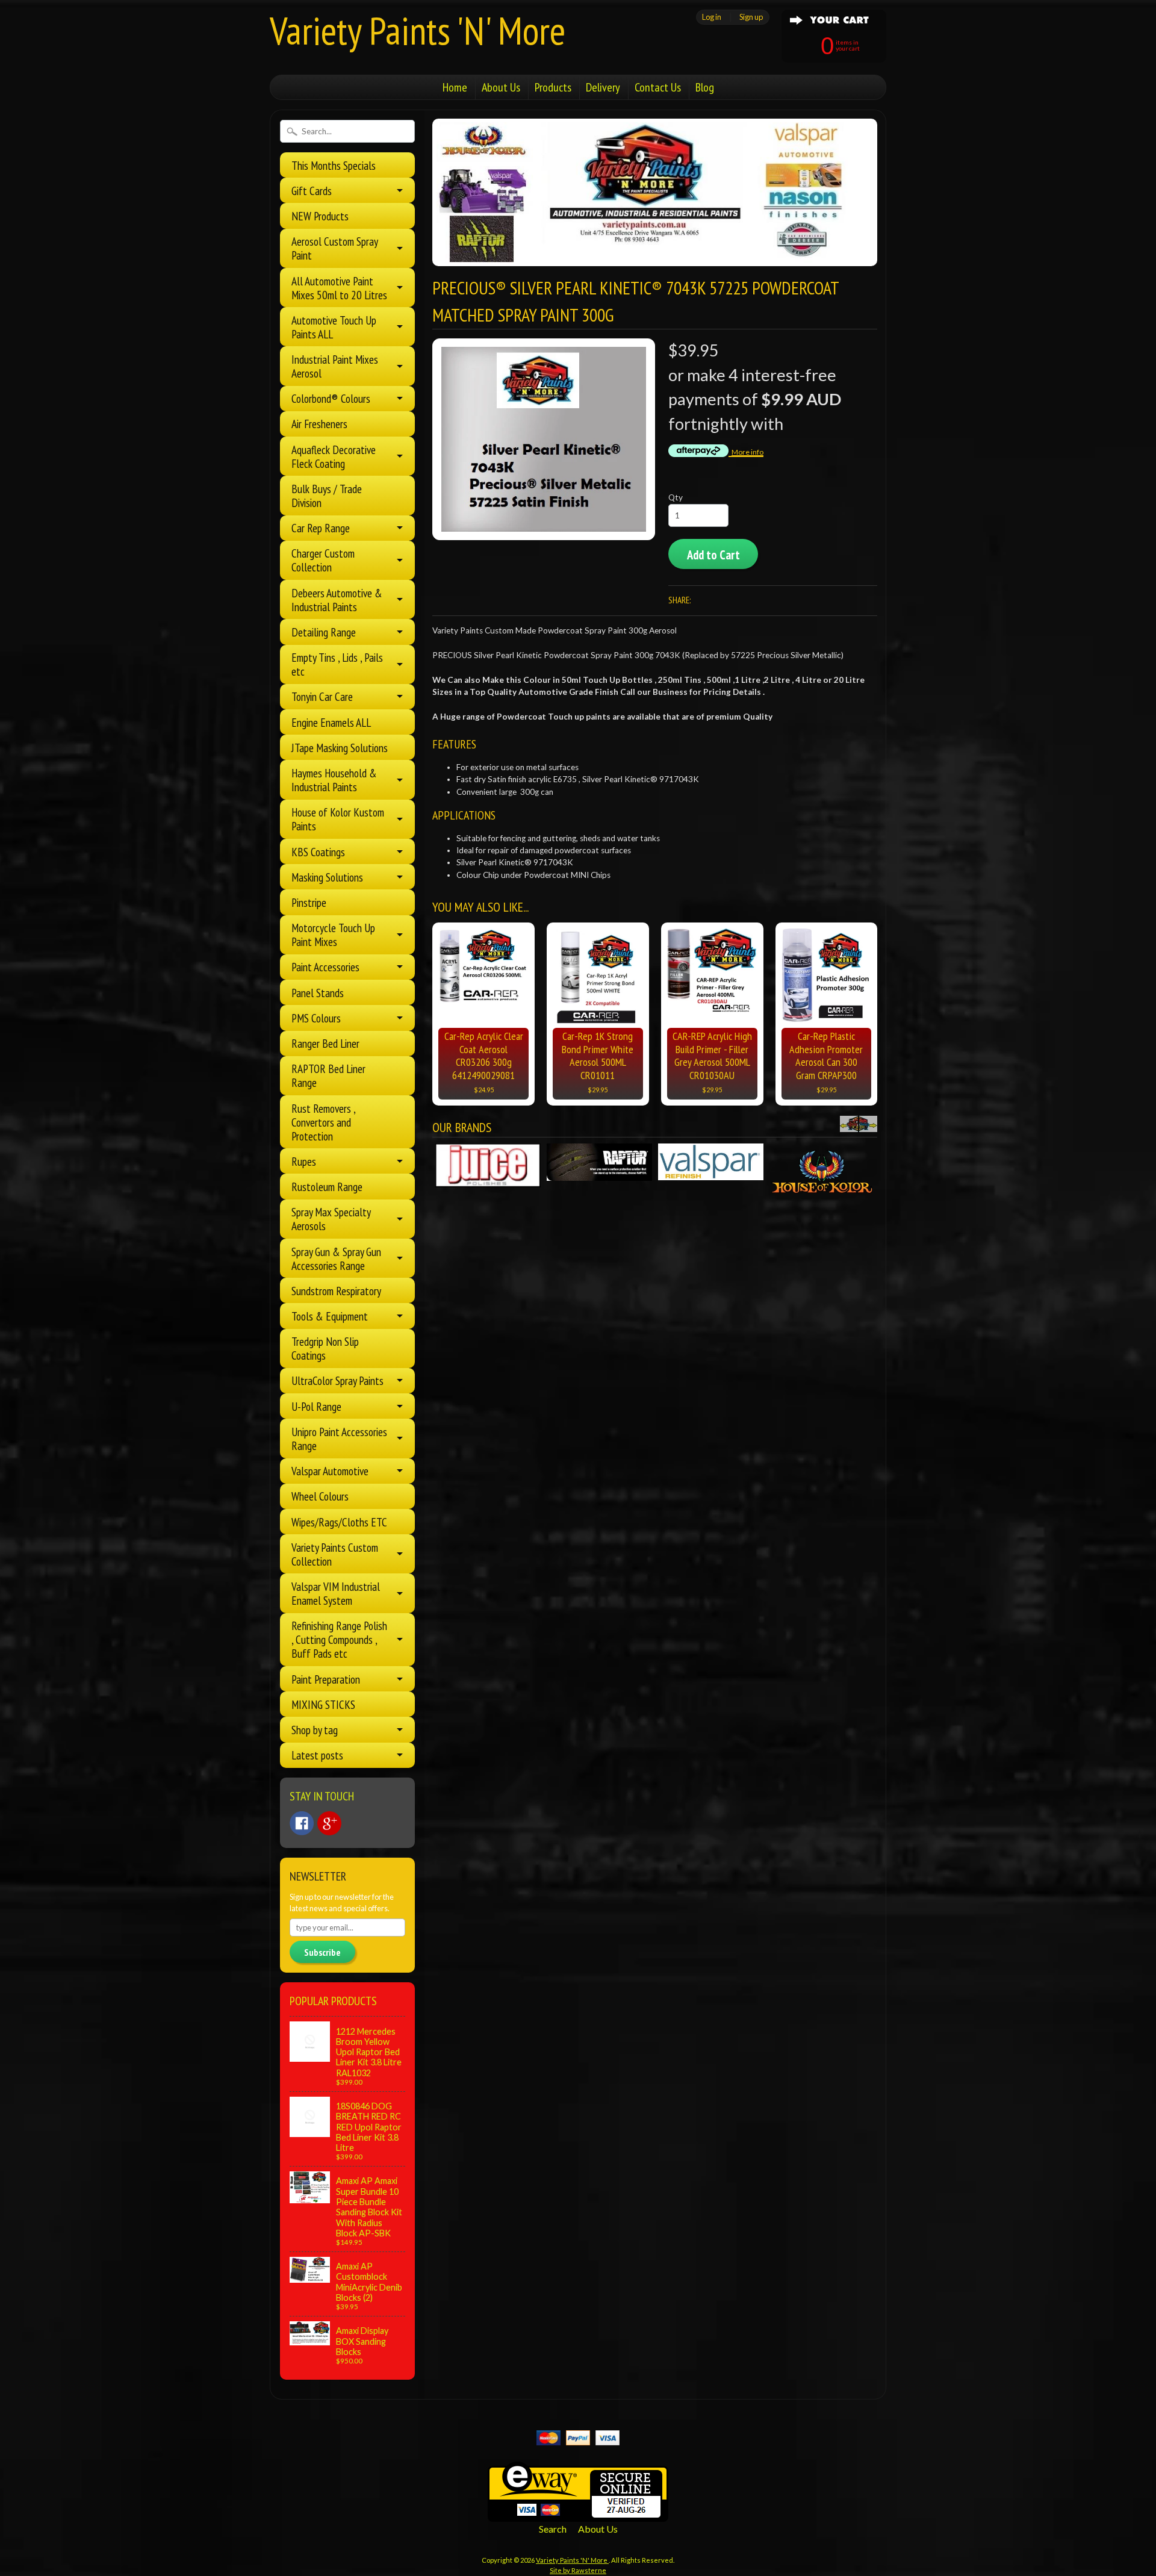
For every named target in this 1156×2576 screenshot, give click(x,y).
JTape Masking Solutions (340, 748)
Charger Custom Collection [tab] (323, 560)
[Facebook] (302, 1823)
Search (553, 2529)
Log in (712, 17)
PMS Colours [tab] (316, 1018)
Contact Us (658, 87)
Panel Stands (318, 993)
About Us (501, 87)
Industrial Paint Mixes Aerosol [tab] (335, 366)
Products (553, 87)
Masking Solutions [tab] (327, 877)
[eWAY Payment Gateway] (578, 2514)
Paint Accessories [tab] (325, 967)
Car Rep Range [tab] (321, 528)
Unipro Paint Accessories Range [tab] (339, 1439)
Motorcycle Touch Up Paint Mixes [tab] (333, 935)
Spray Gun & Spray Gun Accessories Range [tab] (336, 1258)
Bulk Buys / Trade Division (327, 496)
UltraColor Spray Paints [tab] (337, 1380)
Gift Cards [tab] (312, 191)
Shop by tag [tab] (315, 1730)
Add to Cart (713, 555)
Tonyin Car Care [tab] (322, 696)
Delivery (603, 87)
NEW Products (320, 216)
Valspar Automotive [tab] (330, 1471)
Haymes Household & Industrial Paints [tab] (334, 780)
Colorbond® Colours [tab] (331, 398)
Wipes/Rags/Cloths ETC (339, 1522)
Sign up (751, 17)
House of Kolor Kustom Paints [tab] (338, 819)
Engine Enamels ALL (331, 722)
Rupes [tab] (304, 1161)
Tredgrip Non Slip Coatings (325, 1348)
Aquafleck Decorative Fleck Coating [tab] (334, 456)
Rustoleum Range (327, 1187)
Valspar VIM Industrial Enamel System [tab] (336, 1593)
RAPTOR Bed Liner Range (328, 1075)
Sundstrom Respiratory (336, 1291)
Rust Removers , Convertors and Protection (323, 1122)
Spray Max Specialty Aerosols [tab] (331, 1219)
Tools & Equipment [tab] (330, 1316)
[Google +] (329, 1823)
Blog (705, 87)
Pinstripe (309, 902)
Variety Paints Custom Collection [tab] (335, 1554)
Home (455, 87)
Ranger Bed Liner (325, 1043)
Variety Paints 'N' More (418, 30)
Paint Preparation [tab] (326, 1679)
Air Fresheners (319, 424)
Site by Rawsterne (578, 2570)
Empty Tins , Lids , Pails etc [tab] (337, 664)
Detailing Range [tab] (324, 632)
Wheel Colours (320, 1496)
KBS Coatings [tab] (318, 852)
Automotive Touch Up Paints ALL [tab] (334, 327)
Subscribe (322, 1952)
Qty (676, 497)
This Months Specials (334, 165)
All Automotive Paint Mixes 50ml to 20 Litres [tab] (339, 288)
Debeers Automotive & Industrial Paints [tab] (337, 600)
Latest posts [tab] (317, 1755)
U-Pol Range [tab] (316, 1406)
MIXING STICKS (323, 1704)
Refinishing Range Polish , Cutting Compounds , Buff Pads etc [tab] (339, 1639)
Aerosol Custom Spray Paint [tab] (335, 248)
